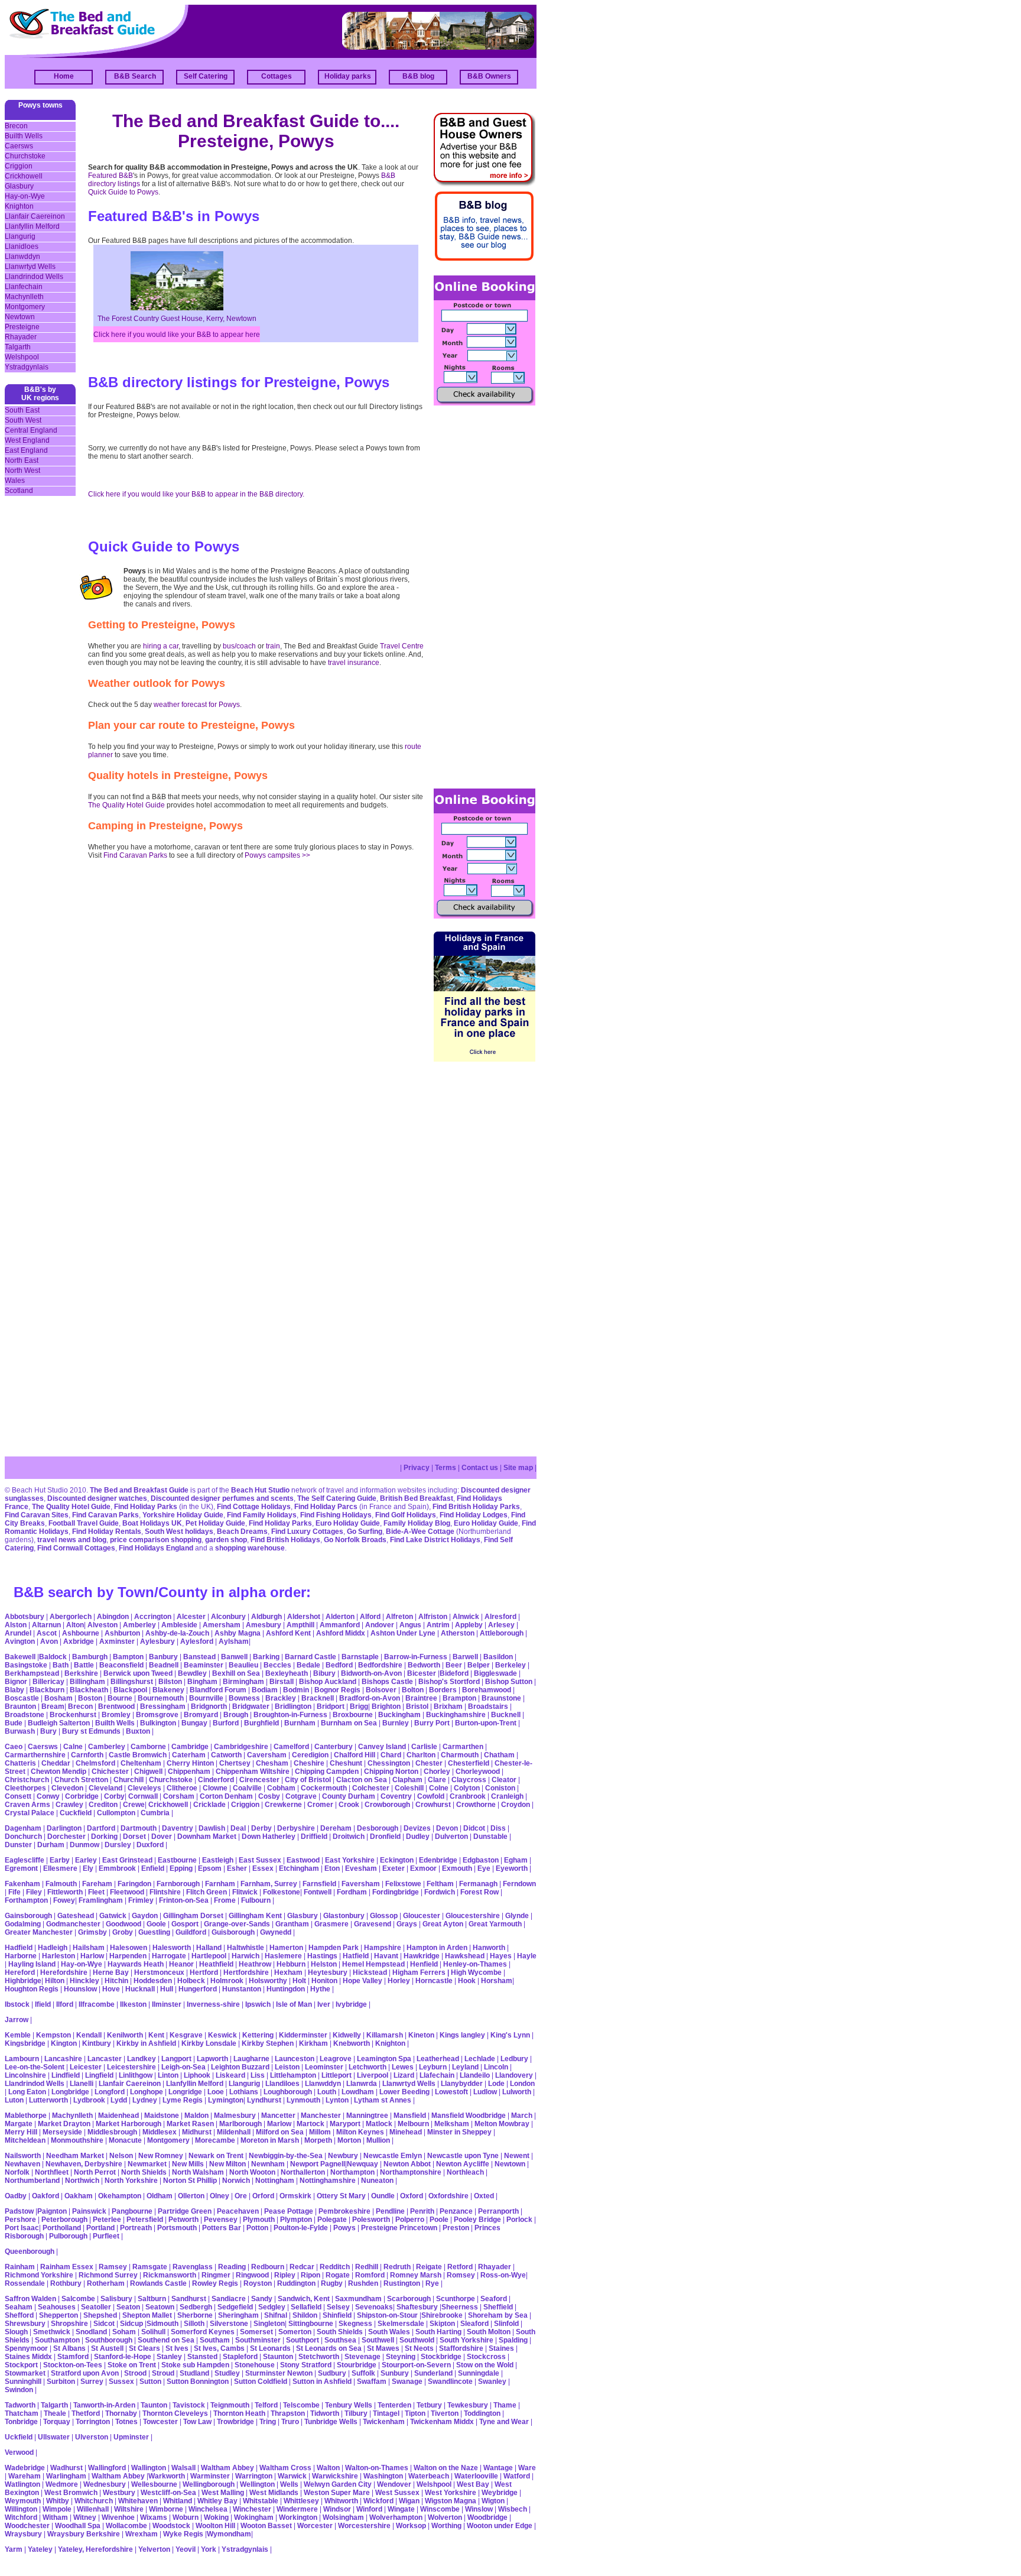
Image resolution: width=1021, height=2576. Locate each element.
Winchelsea (208, 2509)
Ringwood (252, 2275)
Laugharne (251, 2059)
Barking (266, 1657)
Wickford (378, 2501)
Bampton (128, 1657)
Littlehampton (293, 2075)
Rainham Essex (67, 2267)
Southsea (340, 2340)
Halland (209, 1948)
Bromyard (201, 1715)
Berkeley (510, 1665)
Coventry (396, 1796)
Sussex (121, 2382)
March (522, 2116)
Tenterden (394, 2405)
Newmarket (147, 2164)
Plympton (296, 2220)
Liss (258, 2075)
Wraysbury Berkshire (84, 2534)
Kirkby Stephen (268, 2043)
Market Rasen (190, 2124)
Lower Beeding (404, 2092)
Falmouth (61, 1884)
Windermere (297, 2509)
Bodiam (265, 1690)
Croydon (516, 1805)
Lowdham (358, 2092)
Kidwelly (347, 2035)
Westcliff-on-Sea (168, 2493)
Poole (439, 2220)
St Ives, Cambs (219, 2348)
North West (22, 471)
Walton (328, 2468)
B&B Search (135, 76)
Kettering (258, 2035)
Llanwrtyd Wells (30, 267)
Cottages (277, 76)
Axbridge (79, 1641)
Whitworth (341, 2501)
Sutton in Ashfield (322, 2382)
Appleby (469, 1625)
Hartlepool (209, 1956)
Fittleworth (65, 1892)
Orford (263, 2196)
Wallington (149, 2468)
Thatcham (22, 2413)
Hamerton (286, 1948)
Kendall (89, 2035)
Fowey (64, 1900)
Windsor (337, 2509)
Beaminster (204, 1665)
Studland (194, 2373)
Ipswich (258, 2004)
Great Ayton (443, 1924)
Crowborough (387, 1805)
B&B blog (418, 76)
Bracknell (318, 1698)
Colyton (467, 1788)
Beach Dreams (242, 1532)
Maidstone (162, 2116)
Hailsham (89, 1948)
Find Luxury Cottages (307, 1532)
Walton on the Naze (446, 2468)
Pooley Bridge (477, 2220)
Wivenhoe (118, 2517)
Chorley (437, 1772)
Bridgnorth (209, 1706)
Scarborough (409, 2299)
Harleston (58, 1956)
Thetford (86, 2413)
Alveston (103, 1625)
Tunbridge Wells (331, 2422)
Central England (31, 430)
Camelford (291, 1747)
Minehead (406, 2132)
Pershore (20, 2220)
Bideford (454, 1673)
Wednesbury (105, 2484)
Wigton (493, 2501)
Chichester (110, 1772)
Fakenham (22, 1884)
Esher (237, 1868)
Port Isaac (22, 2228)
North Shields (144, 2172)
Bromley (116, 1715)
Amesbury (264, 1625)
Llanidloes (22, 246)
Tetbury (429, 2405)
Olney (220, 2196)
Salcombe (78, 2299)
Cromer (320, 1805)
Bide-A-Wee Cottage (420, 1532)
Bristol (417, 1706)
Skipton (442, 2324)
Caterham (189, 1755)
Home (64, 76)
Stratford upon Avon (85, 2373)
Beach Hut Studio (260, 1490)
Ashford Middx (341, 1633)
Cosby (269, 1796)
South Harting (438, 2332)
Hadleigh (53, 1948)
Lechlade (480, 2059)
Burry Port (432, 1723)
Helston (324, 1964)
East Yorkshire (350, 1860)
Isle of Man (294, 2004)
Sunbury (395, 2373)
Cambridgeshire (241, 1747)
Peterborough (64, 2220)
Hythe (320, 1989)
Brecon (16, 126)
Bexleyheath (287, 1673)
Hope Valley (362, 1981)
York (209, 2549)
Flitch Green (207, 1892)
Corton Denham (226, 1796)
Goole (156, 1924)
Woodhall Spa (78, 2526)
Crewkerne (283, 1805)
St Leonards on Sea (329, 2348)
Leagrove (336, 2059)
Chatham (499, 1755)
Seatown (160, 2307)
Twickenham (384, 2422)
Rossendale (25, 2283)
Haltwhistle (246, 1948)
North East (22, 460)
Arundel (18, 1633)
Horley (399, 1981)
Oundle (383, 2196)
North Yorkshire (131, 2181)
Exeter (394, 1868)
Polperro (410, 2220)
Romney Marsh (416, 2275)
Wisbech (513, 2509)
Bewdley (192, 1673)
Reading (232, 2267)
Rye (432, 2283)
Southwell (378, 2340)
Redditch (335, 2267)
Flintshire (165, 1892)
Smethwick (52, 2332)
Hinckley (84, 1981)
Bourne (120, 1698)
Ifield (43, 2004)
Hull (167, 1989)
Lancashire (63, 2059)
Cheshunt (346, 1763)
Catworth (226, 1755)
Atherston (458, 1633)
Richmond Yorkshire (39, 2275)
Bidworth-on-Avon (371, 1673)
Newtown (20, 317)
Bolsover (381, 1690)
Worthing (446, 2526)
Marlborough (240, 2124)
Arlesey (501, 1625)
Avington (20, 1641)
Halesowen (129, 1948)
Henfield (424, 1964)
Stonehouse (255, 2365)
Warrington (254, 2476)
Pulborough (68, 2236)
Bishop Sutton (509, 1682)
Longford (110, 2092)
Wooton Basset (266, 2526)
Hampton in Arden (437, 1948)
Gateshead (76, 1916)
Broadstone (25, 1715)
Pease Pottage (289, 2211)
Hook (467, 1981)
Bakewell (20, 1657)
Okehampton (120, 2196)
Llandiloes (282, 2084)
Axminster (117, 1641)
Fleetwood (127, 1892)
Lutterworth (48, 2100)
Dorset (134, 1837)
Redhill (367, 2267)
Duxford (150, 1845)
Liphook (197, 2075)
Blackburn (47, 1690)
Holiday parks (348, 76)
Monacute (125, 2140)
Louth (327, 2092)
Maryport (345, 2124)
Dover (162, 1837)
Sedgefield (235, 2307)
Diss (498, 1828)
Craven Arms (27, 1805)
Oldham (160, 2196)
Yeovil (186, 2549)
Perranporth (498, 2211)
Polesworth (371, 2220)
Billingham (87, 1682)
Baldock (53, 1657)
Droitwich (349, 1837)
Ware (527, 2468)
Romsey (461, 2275)
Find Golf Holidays (406, 1515)
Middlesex (160, 2132)
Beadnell (164, 1665)
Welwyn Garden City (338, 2484)
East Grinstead (127, 1860)
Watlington (22, 2484)
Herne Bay (111, 1972)
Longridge (185, 2092)
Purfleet (106, 2236)
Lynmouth (303, 2100)
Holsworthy (268, 1981)
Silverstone (229, 2324)
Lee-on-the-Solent (35, 2067)
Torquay (57, 2422)
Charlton (421, 1755)
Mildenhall (234, 2132)
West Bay (473, 2484)
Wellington (257, 2484)
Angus (410, 1625)
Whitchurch (94, 2501)
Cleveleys (144, 1788)
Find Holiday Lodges (474, 1515)
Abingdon (113, 1617)
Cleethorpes (25, 1788)
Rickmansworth (170, 2275)
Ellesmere (60, 1868)
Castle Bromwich (138, 1755)
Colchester (371, 1788)
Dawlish (212, 1828)
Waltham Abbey (227, 2468)
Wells (289, 2484)
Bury (48, 1731)
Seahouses (57, 2307)
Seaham (19, 2307)
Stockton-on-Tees (73, 2365)
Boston (90, 1698)
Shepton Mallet (147, 2315)
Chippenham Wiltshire (253, 1772)
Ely (88, 1868)
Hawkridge (422, 1956)
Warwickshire (335, 2476)
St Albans (69, 2348)
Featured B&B (110, 176)
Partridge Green (185, 2211)
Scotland (19, 491)
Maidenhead (118, 2116)
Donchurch (23, 1837)
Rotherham (106, 2283)
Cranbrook (468, 1796)
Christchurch (27, 1780)
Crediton (103, 1805)
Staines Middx (28, 2357)
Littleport (336, 2075)
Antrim (438, 1625)
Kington (64, 2043)
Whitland (178, 2501)
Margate (19, 2124)
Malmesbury (235, 2116)
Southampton (57, 2340)
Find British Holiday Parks (476, 1507)
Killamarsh (385, 2035)
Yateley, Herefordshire (96, 2549)
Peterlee (107, 2220)
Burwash (20, 1731)
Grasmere (331, 1924)
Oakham (79, 2196)
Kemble (18, 2035)
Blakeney (168, 1690)
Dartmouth (139, 1828)
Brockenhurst (73, 1715)
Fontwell (318, 1892)
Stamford (73, 2357)
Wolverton (445, 2517)
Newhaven (22, 2164)
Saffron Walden (30, 2299)
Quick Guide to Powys (123, 192)
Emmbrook (117, 1868)
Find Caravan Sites (37, 1515)
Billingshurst (132, 1682)
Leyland (465, 2067)
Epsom (210, 1868)
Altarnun (46, 1625)
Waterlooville (476, 2476)
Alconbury (228, 1617)
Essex (263, 1868)
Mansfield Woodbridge (469, 2116)
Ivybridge (351, 2004)
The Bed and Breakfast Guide (139, 1490)
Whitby (58, 2501)
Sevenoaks (374, 2307)
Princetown (418, 2228)
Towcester (160, 2422)
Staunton (278, 2357)
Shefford (19, 2315)
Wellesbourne (154, 2484)
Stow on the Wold (485, 2365)
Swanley (492, 2382)
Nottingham (275, 2181)
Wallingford (107, 2468)
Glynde (517, 1916)
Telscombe (301, 2405)
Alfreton (399, 1617)
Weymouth (23, 2501)
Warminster (210, 2476)
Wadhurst (66, 2468)
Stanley (169, 2357)
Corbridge (82, 1796)
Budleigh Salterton (59, 1723)
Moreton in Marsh (270, 2140)
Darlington (64, 1828)
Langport (176, 2059)
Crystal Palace (30, 1813)
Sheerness (460, 2307)
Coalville (247, 1788)
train (273, 646)
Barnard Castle (310, 1657)
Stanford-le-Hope (123, 2357)
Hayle (527, 1956)
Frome (225, 1900)
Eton (332, 1868)
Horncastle (434, 1981)
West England (27, 440)
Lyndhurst (264, 2100)
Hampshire (383, 1948)
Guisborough (233, 1932)
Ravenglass (193, 2267)
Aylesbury (157, 1641)
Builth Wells (24, 136)
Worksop (411, 2526)
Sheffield (498, 2307)
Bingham (202, 1682)
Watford (517, 2476)
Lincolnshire (25, 2075)
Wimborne (166, 2509)
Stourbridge (357, 2365)
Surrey (92, 2382)
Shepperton (58, 2315)
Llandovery (514, 2075)
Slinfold (506, 2324)
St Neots (419, 2348)
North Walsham (198, 2172)
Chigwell (148, 1772)
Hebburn (291, 1964)
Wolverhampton (397, 2517)
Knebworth (352, 2043)
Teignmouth (230, 2405)
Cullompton (116, 1813)
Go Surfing (365, 1532)
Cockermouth (324, 1788)
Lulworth (517, 2092)
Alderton (340, 1617)
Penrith (422, 2211)
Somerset (256, 2332)
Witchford (21, 2517)
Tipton (415, 2413)
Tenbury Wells (349, 2405)
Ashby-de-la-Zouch (177, 1633)
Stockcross (486, 2357)
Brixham (448, 1706)
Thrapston (288, 2413)
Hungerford (197, 1989)
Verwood (19, 2452)
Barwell (465, 1657)
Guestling (154, 1932)
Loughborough (288, 2092)
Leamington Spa (384, 2059)
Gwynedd (276, 1932)
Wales (15, 481)
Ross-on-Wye (503, 2275)
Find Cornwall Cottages (76, 1548)
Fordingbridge (396, 1892)
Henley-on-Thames (475, 1964)
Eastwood (303, 1860)
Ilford (65, 2004)
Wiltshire (129, 2509)
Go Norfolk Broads (355, 1540)
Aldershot (304, 1617)
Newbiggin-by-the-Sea (286, 2156)
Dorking (104, 1837)
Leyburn (433, 2067)
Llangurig (20, 236)
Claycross (469, 1780)
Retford (460, 2267)
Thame (505, 2405)
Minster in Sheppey (459, 2132)
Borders (443, 1690)
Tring (268, 2422)
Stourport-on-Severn (416, 2365)
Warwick (292, 2476)
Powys (344, 2228)
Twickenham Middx (443, 2422)
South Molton (489, 2332)
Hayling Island (32, 1964)
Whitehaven (138, 2501)
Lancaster (105, 2059)
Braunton (20, 1706)
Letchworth (368, 2067)
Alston (16, 1625)
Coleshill (409, 1788)
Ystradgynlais (27, 367)
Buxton (138, 1731)
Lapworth (212, 2059)
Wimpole (57, 2509)
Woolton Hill (215, 2526)
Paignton (52, 2211)
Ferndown (519, 1884)
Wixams (154, 2517)
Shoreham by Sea (498, 2315)
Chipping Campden (327, 1772)
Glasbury (19, 186)
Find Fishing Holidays (336, 1515)
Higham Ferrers (419, 1972)
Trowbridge (235, 2422)
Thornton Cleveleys (175, 2413)
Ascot (47, 1633)
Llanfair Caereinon (35, 216)
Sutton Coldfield (261, 2382)
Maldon (196, 2116)
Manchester (321, 2116)
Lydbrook (89, 2100)
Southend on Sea (167, 2340)
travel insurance (354, 663)
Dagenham (23, 1828)
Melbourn (413, 2124)
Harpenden (128, 1956)
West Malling (223, 2493)
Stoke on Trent (132, 2365)
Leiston (287, 2067)
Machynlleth (24, 297)
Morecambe (215, 2140)
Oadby (16, 2196)
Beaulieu (243, 1665)
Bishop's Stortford (449, 1682)
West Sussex (397, 2493)
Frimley (141, 1900)
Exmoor (423, 1868)
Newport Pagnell (318, 2164)
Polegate (332, 2220)
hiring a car (161, 646)
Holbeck (191, 1981)
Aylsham (234, 1641)
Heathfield (216, 1964)
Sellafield (306, 2307)
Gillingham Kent (255, 1916)
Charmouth (460, 1755)
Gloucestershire (473, 1916)
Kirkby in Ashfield (146, 2043)
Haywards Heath (136, 1964)
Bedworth (424, 1665)
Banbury (163, 1657)
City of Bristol (308, 1780)
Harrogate (169, 1956)
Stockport (21, 2365)
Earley (86, 1860)
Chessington (389, 1763)
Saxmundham (358, 2299)
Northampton (352, 2172)
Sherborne (195, 2315)
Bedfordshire (380, 1665)
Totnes (126, 2422)
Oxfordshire (448, 2196)
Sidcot (104, 2324)
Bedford (339, 1665)
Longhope (147, 2092)
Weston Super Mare (337, 2493)
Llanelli (82, 2084)
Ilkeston (133, 2004)
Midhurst (197, 2132)
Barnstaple (360, 1657)
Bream (53, 1706)
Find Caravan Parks (135, 855)
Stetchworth (319, 2357)
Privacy (417, 1468)
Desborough (378, 1828)
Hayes (501, 1956)
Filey (34, 1892)
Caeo (14, 1747)
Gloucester (422, 1916)
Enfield (153, 1868)
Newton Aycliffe (463, 2164)
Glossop (384, 1916)
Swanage (407, 2382)
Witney (85, 2517)
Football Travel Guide (84, 1523)
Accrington (153, 1617)
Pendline (390, 2211)
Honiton (324, 1981)
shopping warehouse (250, 1548)
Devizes (417, 1828)
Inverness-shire (213, 2004)
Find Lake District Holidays (435, 1540)
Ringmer (216, 2275)
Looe (216, 2092)
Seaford (494, 2299)
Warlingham (66, 2476)
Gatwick (113, 1916)
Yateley (40, 2549)
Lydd (119, 2100)
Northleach (465, 2172)
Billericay (48, 1682)
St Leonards (270, 2348)
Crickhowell (24, 176)
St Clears (144, 2348)
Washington (383, 2476)
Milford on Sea (280, 2132)
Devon (447, 1828)
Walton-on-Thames (377, 2468)
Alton (75, 1625)
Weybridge (500, 2493)
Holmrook (227, 1981)
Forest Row (479, 1892)
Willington (21, 2509)
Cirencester (259, 1780)
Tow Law (197, 2422)
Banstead (199, 1657)
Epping (181, 1868)
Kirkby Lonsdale (209, 2043)
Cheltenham (141, 1763)
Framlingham (101, 1900)
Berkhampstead (32, 1673)
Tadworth (20, 2405)
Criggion (19, 166)
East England (26, 450)
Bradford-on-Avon (370, 1698)
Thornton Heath (239, 2413)
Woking (216, 2517)
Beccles (277, 1665)
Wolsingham (343, 2517)
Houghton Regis (32, 1989)
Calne (73, 1747)
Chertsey (235, 1763)
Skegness (355, 2324)
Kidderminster (303, 2035)
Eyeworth (512, 1868)
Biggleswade (495, 1673)
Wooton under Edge (499, 2526)
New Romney (160, 2156)
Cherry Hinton (190, 1763)
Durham (51, 1845)
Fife (14, 1892)
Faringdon (134, 1884)
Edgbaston (481, 1860)
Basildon (498, 1657)
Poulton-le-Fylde (301, 2228)
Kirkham (313, 2043)
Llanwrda (362, 2084)
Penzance (456, 2211)
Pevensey (221, 2220)
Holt (299, 1981)
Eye (484, 1868)
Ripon (310, 2275)
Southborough (109, 2340)
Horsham (497, 1981)
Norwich (236, 2181)
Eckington (397, 1860)
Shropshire (69, 2324)
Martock (310, 2124)
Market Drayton (64, 2124)
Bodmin (296, 1690)
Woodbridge (487, 2517)
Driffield (314, 1837)
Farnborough (178, 1884)
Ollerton (191, 2196)
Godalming (23, 1924)
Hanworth (489, 1948)
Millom (320, 2132)
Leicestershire (131, 2067)
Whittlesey (301, 2501)
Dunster (18, 1845)
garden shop (226, 1540)
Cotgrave (301, 1796)
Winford (369, 2509)
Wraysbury (23, 2534)
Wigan (409, 2501)
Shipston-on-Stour (387, 2315)
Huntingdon (286, 1989)
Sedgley (272, 2307)
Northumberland (32, 2181)
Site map (518, 1468)
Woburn (186, 2517)
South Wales (389, 2332)
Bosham (58, 1698)
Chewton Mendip (58, 1772)
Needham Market (75, 2156)
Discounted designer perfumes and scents (222, 1498)
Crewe (134, 1805)
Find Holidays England (156, 1548)
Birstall (282, 1682)
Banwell (234, 1657)
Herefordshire (64, 1972)
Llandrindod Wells (34, 277)
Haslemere (283, 1956)
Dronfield (385, 1837)
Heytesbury (328, 1972)
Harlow (92, 1956)
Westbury (119, 2493)
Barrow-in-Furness (416, 1657)
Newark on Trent (216, 2156)
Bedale (308, 1665)
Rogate (338, 2275)
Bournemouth (161, 1698)
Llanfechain (24, 287)
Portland (100, 2228)
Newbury (343, 2156)
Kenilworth (125, 2035)
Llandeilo (475, 2075)
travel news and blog (72, 1540)
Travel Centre (402, 646)
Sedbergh (196, 2307)
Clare (437, 1780)
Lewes (403, 2067)
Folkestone (282, 1892)
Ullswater (54, 2437)
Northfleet (52, 2172)
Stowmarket (25, 2373)
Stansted (202, 2357)
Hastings (322, 1956)
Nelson (121, 2156)
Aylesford (197, 1641)
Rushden (363, 2283)
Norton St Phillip (190, 2181)
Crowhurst (433, 1805)
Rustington (402, 2283)
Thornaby (121, 2413)
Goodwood (123, 1924)
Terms (446, 1468)
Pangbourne (132, 2211)
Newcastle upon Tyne (463, 2156)
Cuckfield (76, 1813)
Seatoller (96, 2307)
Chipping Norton (391, 1772)
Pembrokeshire (344, 2211)
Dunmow (84, 1845)
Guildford (191, 1932)
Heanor (181, 1964)
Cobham (281, 1788)
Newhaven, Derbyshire (84, 2164)
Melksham (452, 2124)
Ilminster (167, 2004)
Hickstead (370, 1972)
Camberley (107, 1747)
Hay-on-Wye (25, 196)
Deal (238, 1828)
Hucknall (140, 1989)
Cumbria (155, 1813)
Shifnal (276, 2315)
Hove (111, 1989)
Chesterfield (469, 1763)
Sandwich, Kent (304, 2299)
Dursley (118, 1845)
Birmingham (243, 1682)
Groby (123, 1932)
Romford (370, 2275)
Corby (114, 1796)
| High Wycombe (474, 1972)
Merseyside (62, 2132)
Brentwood (116, 1706)
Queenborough (30, 2251)
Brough (236, 1715)
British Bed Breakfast (417, 1498)
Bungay (194, 1723)
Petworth (183, 2220)
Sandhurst (189, 2299)
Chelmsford (95, 1763)
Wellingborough (209, 2484)
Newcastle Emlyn (393, 2156)
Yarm (14, 2549)
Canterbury (334, 1747)
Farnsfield (319, 1884)
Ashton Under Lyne (403, 1633)
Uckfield (19, 2437)
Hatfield (356, 1956)
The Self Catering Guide (337, 1498)
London (522, 2084)
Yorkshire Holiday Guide (183, 1515)
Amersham (222, 1625)
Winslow (479, 2509)
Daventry (178, 1828)
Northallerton (303, 2172)
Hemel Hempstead (373, 1964)
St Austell (107, 2348)
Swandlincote (450, 2382)
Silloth (194, 2324)
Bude (14, 1723)
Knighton (19, 206)
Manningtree (367, 2116)
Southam (215, 2340)
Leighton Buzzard (240, 2067)
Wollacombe (126, 2526)
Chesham (272, 1763)
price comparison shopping (156, 1540)
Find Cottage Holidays (254, 1507)
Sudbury (332, 2373)
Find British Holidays (285, 1540)
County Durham (349, 1796)
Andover (380, 1625)
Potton (257, 2228)
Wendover (394, 2484)
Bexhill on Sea (236, 1673)
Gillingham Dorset (193, 1916)
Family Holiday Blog (417, 1523)
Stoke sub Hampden (195, 2365)
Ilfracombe (97, 2004)
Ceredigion (310, 1755)
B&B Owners (489, 76)
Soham (124, 2332)
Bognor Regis (337, 1690)
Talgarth (18, 347)
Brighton (386, 1706)
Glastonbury (344, 1916)
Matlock (379, 2124)
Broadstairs (488, 1706)
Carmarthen (463, 1747)
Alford (370, 1617)
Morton (349, 2140)
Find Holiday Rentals (107, 1532)
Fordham (352, 1892)
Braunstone (501, 1698)
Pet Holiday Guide (215, 1523)
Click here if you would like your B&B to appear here (177, 335)
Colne (439, 1788)
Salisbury (116, 2299)
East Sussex (260, 1860)
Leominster (324, 2067)
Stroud (163, 2373)
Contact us (480, 1468)
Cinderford (216, 1780)
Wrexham (142, 2534)
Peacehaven (238, 2211)
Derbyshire (296, 1828)
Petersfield (145, 2220)
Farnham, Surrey (269, 1884)
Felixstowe (403, 1884)
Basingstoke (26, 1665)
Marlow (279, 2124)
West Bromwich (71, 2493)
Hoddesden (153, 1981)
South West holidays (179, 1532)
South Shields (340, 2332)
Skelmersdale (401, 2324)
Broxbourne (353, 1715)
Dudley (418, 1837)
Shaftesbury (417, 2307)
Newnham (268, 2164)
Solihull (153, 2332)
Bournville (206, 1698)
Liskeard (230, 2075)
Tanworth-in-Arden (104, 2405)
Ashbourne (81, 1633)
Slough (16, 2332)
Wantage (498, 2468)
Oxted (484, 2196)
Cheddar (56, 1763)
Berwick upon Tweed (138, 1673)
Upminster (131, 2437)
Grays (407, 1924)
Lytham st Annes (383, 2100)
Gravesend (373, 1924)
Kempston (53, 2035)
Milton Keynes (360, 2132)
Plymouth (259, 2220)
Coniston (500, 1788)
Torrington (93, 2422)
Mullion (378, 2140)
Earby (60, 1860)
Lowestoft (451, 2092)
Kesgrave (186, 2035)
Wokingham (254, 2517)
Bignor (16, 1682)
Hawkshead (465, 1956)
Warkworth (167, 2476)
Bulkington (158, 1723)
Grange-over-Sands (237, 1924)
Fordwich (440, 1892)
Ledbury (514, 2059)
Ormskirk (295, 2196)
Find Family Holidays (262, 1515)
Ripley (285, 2275)
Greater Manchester (39, 1932)
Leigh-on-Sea (183, 2067)
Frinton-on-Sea (184, 1900)
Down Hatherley (269, 1837)
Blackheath (89, 1690)
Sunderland (433, 2373)
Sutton (150, 2382)
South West (23, 420)
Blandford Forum (218, 1690)
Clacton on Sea (362, 1780)
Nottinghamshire (328, 2181)
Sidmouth (162, 2324)
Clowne (215, 1788)
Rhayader (21, 337)
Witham (55, 2517)
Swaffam (372, 2382)
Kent (156, 2035)
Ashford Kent (288, 1633)
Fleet (96, 1892)
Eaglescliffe (25, 1860)
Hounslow (80, 1989)
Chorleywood (478, 1772)
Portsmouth (177, 2228)
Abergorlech (71, 1617)
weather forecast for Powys (197, 705)
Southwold (417, 2340)
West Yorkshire (451, 2493)
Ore (241, 2196)
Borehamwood (487, 1690)
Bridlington (293, 1706)
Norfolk (17, 2172)
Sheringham (238, 2315)
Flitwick (245, 1892)
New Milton (227, 2164)
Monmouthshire (77, 2140)
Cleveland (105, 1788)
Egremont (21, 1868)
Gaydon (145, 1916)
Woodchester (27, 2526)
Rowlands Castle (158, 2283)
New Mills (188, 2164)
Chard (391, 1755)
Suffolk (363, 2373)
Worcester (315, 2526)
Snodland (91, 2332)
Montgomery (25, 307)
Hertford (204, 1972)
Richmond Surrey (108, 2275)
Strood (135, 2373)
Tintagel (386, 2413)
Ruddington (296, 2283)
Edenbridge (438, 1860)
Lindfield (66, 2075)
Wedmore (62, 2484)
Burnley (396, 1723)
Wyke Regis (183, 2534)
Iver (324, 2004)
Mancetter (278, 2116)
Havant (386, 1956)
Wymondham (229, 2534)
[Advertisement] (481, 596)
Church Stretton (81, 1780)
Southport (303, 2340)
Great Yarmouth (495, 1924)
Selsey (338, 2307)
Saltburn (152, 2299)
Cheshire (309, 1763)
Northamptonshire (411, 2172)
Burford (226, 1723)
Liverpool (373, 2075)
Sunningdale (479, 2373)
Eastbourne (177, 1860)
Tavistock (189, 2405)
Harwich (246, 1956)
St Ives (177, 2348)
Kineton (421, 2035)
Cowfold (431, 1796)
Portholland (62, 2228)
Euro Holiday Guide (348, 1523)
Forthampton (26, 1900)
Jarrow (17, 2020)
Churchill (129, 1780)
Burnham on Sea (349, 1723)
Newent (517, 2156)
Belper (479, 1665)
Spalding (513, 2340)
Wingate (401, 2509)
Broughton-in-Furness (290, 1715)
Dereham (336, 1828)
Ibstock (17, 2004)
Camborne (148, 1747)
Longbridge (70, 2092)
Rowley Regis (215, 2283)
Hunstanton (242, 1989)
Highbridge (23, 1981)
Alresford (500, 1617)
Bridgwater (251, 1706)
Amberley (139, 1625)
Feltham (440, 1884)
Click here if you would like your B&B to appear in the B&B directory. (196, 494)
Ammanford (340, 1625)
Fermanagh (478, 1884)
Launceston (295, 2059)
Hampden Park (334, 1948)
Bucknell (506, 1715)
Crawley (69, 1805)
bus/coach (239, 646)
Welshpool (22, 357)
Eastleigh (218, 1860)
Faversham (361, 1884)
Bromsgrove (157, 1715)
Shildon (305, 2315)
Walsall (183, 2468)
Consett (18, 1796)
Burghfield (261, 1723)
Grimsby (92, 1932)
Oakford (45, 2196)
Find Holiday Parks (146, 1507)
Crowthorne (476, 1805)
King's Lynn (510, 2035)
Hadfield (19, 1948)
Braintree (421, 1698)
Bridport (330, 1706)
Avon (49, 1641)
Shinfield (337, 2315)
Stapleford (240, 2357)
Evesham (361, 1868)
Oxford (412, 2196)
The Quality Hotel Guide (126, 805)
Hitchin (116, 1981)
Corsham (179, 1796)
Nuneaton (377, 2181)
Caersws (19, 146)
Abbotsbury (25, 1617)
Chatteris (20, 1763)
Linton (168, 2075)
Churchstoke (25, 156)
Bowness (244, 1698)
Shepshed (100, 2315)
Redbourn (268, 2267)
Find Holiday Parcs (326, 1507)
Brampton (459, 1698)
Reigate (429, 2267)
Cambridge (190, 1747)
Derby (261, 1828)
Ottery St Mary (341, 2196)
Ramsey (113, 2267)
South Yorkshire (466, 2340)
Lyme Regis (183, 2100)
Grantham (292, 1924)
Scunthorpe (456, 2299)
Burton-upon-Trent (486, 1723)
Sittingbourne (311, 2324)
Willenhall (93, 2509)
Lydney (145, 2100)
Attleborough (502, 1633)
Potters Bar (222, 2228)
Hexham (288, 1972)
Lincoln (496, 2067)
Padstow (19, 2211)
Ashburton (122, 1633)
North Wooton (252, 2172)
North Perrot (95, 2172)
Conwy (48, 1796)
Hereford (20, 1972)
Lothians (244, 2092)
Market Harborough (129, 2124)
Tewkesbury (468, 2405)
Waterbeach (429, 2476)
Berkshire (81, 1673)
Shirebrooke (442, 2315)
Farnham (220, 1884)
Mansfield (410, 2116)
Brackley (281, 1698)
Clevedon (67, 1788)
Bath (61, 1665)
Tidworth (325, 2413)
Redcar (302, 2267)
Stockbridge (441, 2357)
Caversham (267, 1755)
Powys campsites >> (277, 855)
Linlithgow (136, 2075)
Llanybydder (462, 2084)
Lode (496, 2084)
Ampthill (300, 1625)
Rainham (20, 2267)
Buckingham (399, 1715)
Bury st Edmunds (91, 1731)
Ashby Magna (238, 1633)
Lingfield (99, 2075)
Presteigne (22, 327)
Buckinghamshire (456, 1715)
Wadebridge (25, 2468)
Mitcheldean (25, 2140)
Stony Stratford (306, 2365)
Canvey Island (382, 1747)
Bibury (324, 1673)
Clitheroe (182, 1788)
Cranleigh (507, 1796)
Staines (501, 2348)
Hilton (55, 1981)
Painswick (89, 2211)
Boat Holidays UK (152, 1523)
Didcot (474, 1828)
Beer (454, 1665)
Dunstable (490, 1837)
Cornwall (143, 1796)
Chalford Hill (355, 1755)
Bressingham (163, 1706)
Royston (258, 2283)
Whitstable (261, 2501)
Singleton (269, 2324)
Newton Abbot (407, 2164)
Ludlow (485, 2092)
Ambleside (179, 1625)
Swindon (19, 2390)
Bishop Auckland (328, 1682)
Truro (290, 2422)
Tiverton (445, 2413)
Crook (349, 1805)
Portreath (136, 2228)
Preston (456, 2228)
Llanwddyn (22, 257)
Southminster (258, 2340)
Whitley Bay (217, 2501)
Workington (298, 2517)
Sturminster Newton (279, 2373)
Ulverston (92, 2437)
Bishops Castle (387, 1682)
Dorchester (66, 1837)
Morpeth (318, 2140)
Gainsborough (28, 1916)
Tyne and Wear (504, 2422)
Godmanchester (73, 1924)
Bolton (413, 1690)
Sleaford (474, 2324)
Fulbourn (256, 1900)
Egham (516, 1860)
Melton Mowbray (502, 2124)
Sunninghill (23, 2382)
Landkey (142, 2059)
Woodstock (171, 2526)
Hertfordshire (246, 1972)
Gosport (185, 1924)
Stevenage (362, 2357)
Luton (14, 2100)
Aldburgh (266, 1617)
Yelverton (154, 2549)
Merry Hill (21, 2132)
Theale (55, 2413)
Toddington (482, 2413)
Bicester (422, 1673)
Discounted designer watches (97, 1498)
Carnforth (87, 1755)
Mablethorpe (26, 2116)
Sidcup (131, 2324)
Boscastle (22, 1698)
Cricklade (209, 1805)
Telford (266, 2405)
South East (22, 410)
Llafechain (437, 2075)
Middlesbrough (112, 2132)
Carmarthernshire (35, 1755)
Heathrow (255, 1964)
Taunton (154, 2405)
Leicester (86, 2067)
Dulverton (451, 1837)
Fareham (97, 1884)
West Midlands (274, 2493)
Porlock (519, 2220)
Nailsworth (23, 2156)
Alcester (191, 1617)
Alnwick (466, 1617)
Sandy (262, 2299)
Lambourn (22, 2059)
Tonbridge (21, 2422)
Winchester (252, 2509)
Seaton (128, 2307)
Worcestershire (364, 2526)
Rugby (332, 2283)
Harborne (21, 1956)
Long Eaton (27, 2092)
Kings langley (462, 2035)
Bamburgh (90, 1657)
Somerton (295, 2332)
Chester (429, 1763)
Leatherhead (438, 2059)
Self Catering (206, 76)
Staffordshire (461, 2348)
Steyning (401, 2357)
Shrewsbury (25, 2324)
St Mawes (383, 2348)
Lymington (226, 2100)
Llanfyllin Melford (32, 226)
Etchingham (299, 1868)
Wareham (25, 2476)
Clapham (407, 1780)
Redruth (397, 2267)
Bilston (170, 1682)
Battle (84, 1665)
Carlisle (424, 1747)
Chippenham (189, 1772)
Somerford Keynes (203, 2332)
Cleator (504, 1780)
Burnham (300, 1723)
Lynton (337, 2100)
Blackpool (130, 1690)
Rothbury (66, 2283)
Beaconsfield (121, 1665)
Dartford (101, 1828)
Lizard (404, 2075)
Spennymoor (26, 2348)
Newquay (362, 2164)
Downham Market (207, 1837)
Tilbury (356, 2413)
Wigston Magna (451, 2501)
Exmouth (457, 1868)
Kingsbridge (25, 2043)
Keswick (222, 2035)
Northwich (82, 2181)
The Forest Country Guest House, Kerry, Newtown (177, 319)
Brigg (359, 1706)
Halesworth (172, 1948)
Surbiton (61, 2382)
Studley (227, 2373)
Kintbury (97, 2043)
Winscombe (440, 2509)
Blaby (14, 1690)
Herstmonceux (159, 1972)
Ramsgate (150, 2267)
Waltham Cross (285, 2468)
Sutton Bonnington (198, 2382)
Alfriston (433, 1617)
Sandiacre (229, 2299)
